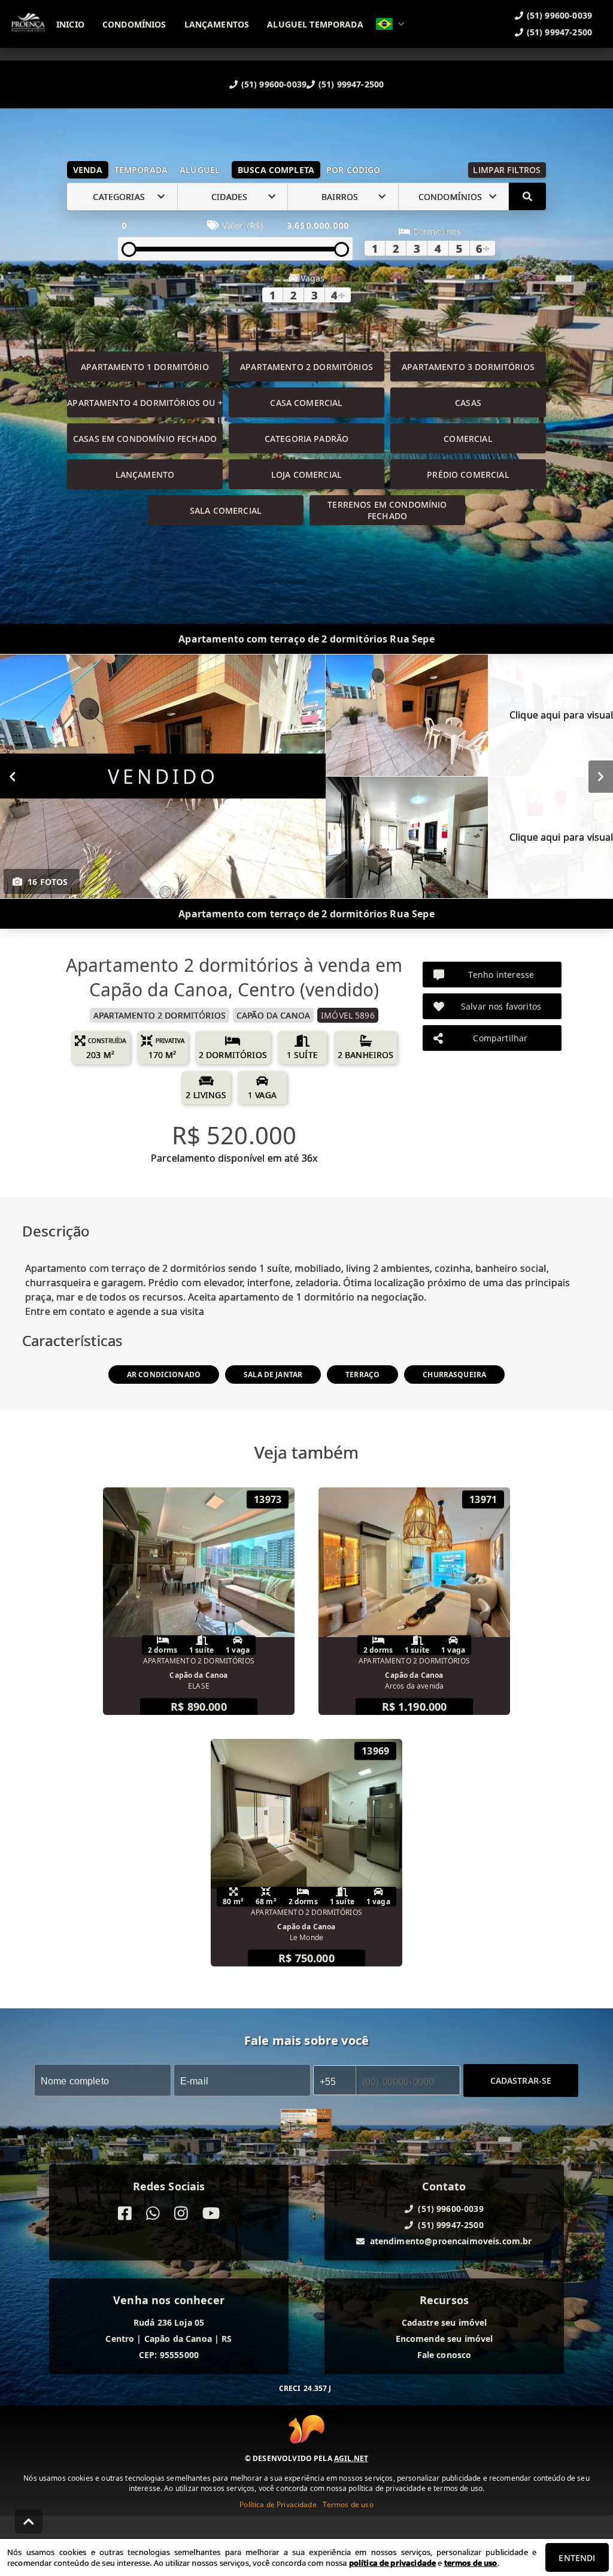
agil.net (351, 2458)
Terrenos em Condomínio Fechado (387, 510)
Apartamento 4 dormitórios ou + (145, 403)
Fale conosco (444, 2355)
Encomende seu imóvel (444, 2339)
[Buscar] (527, 196)
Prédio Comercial (468, 475)
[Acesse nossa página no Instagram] (181, 2213)
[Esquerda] (12, 777)
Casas (468, 403)
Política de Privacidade (278, 2504)
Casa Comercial (306, 403)
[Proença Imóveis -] (306, 2125)
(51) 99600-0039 (274, 84)
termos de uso (471, 2563)
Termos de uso (348, 2504)
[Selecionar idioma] (390, 24)
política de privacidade (392, 2563)
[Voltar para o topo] (29, 2522)
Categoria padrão (306, 439)
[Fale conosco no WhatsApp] (153, 2213)
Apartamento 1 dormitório (145, 367)
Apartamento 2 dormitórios (306, 367)
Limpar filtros (507, 170)
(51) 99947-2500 (351, 84)
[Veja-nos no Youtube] (211, 2213)
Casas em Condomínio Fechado (145, 439)
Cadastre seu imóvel (444, 2322)
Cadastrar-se (521, 2081)
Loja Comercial (306, 475)
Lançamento (145, 475)
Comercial (468, 439)
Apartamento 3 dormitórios (468, 367)
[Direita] (601, 777)
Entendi (577, 2558)
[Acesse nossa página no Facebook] (125, 2213)
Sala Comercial (226, 510)
